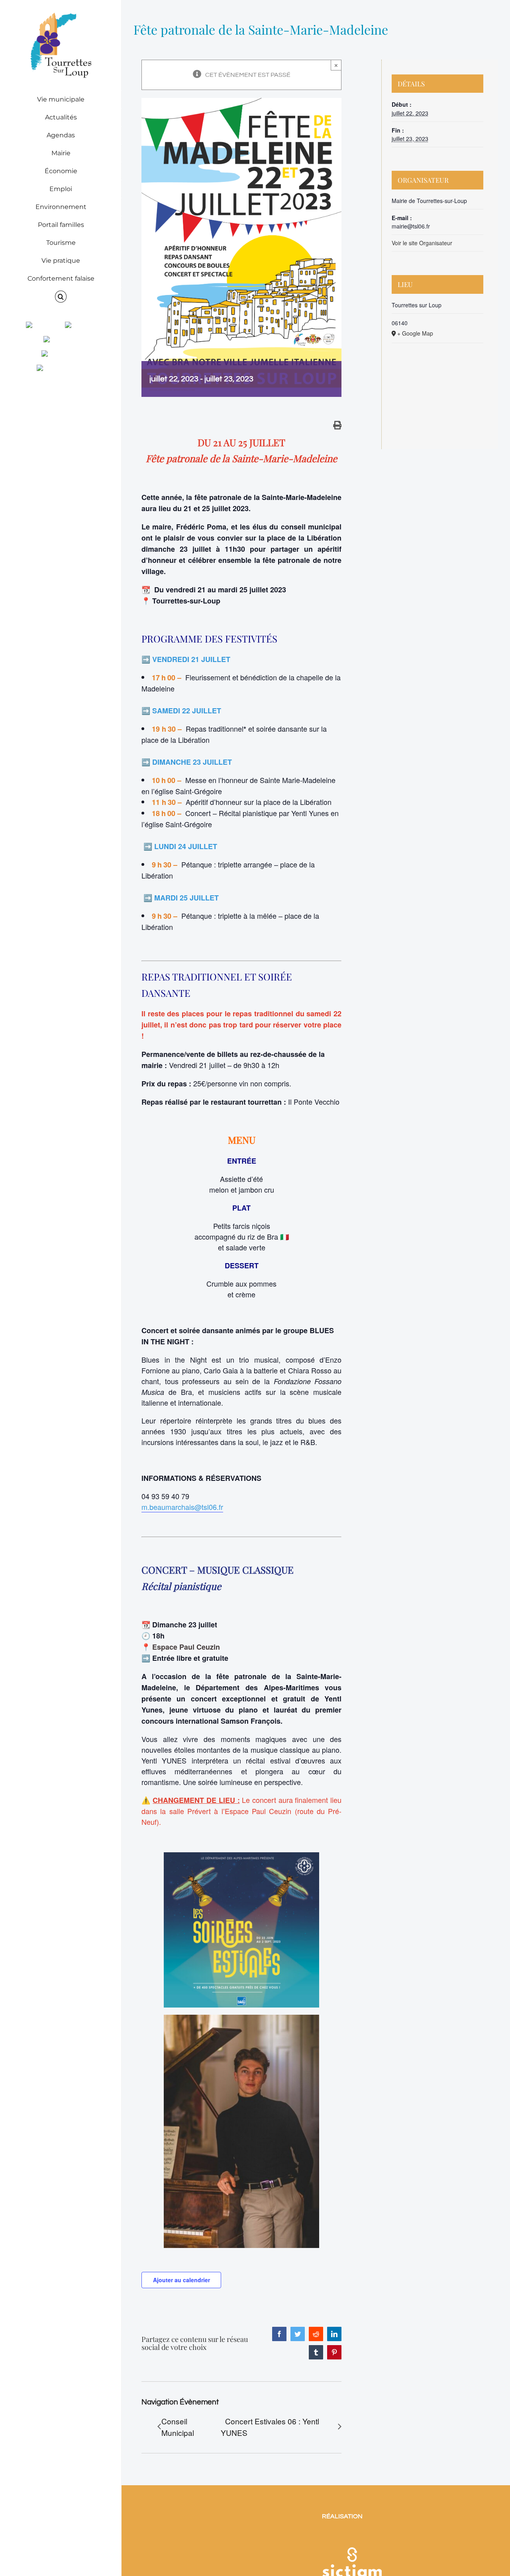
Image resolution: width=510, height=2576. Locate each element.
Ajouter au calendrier (181, 2280)
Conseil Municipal (178, 2427)
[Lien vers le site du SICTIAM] (352, 2537)
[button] (61, 297)
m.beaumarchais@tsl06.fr (182, 1507)
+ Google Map (415, 333)
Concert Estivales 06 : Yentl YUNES (270, 2427)
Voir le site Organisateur (422, 243)
